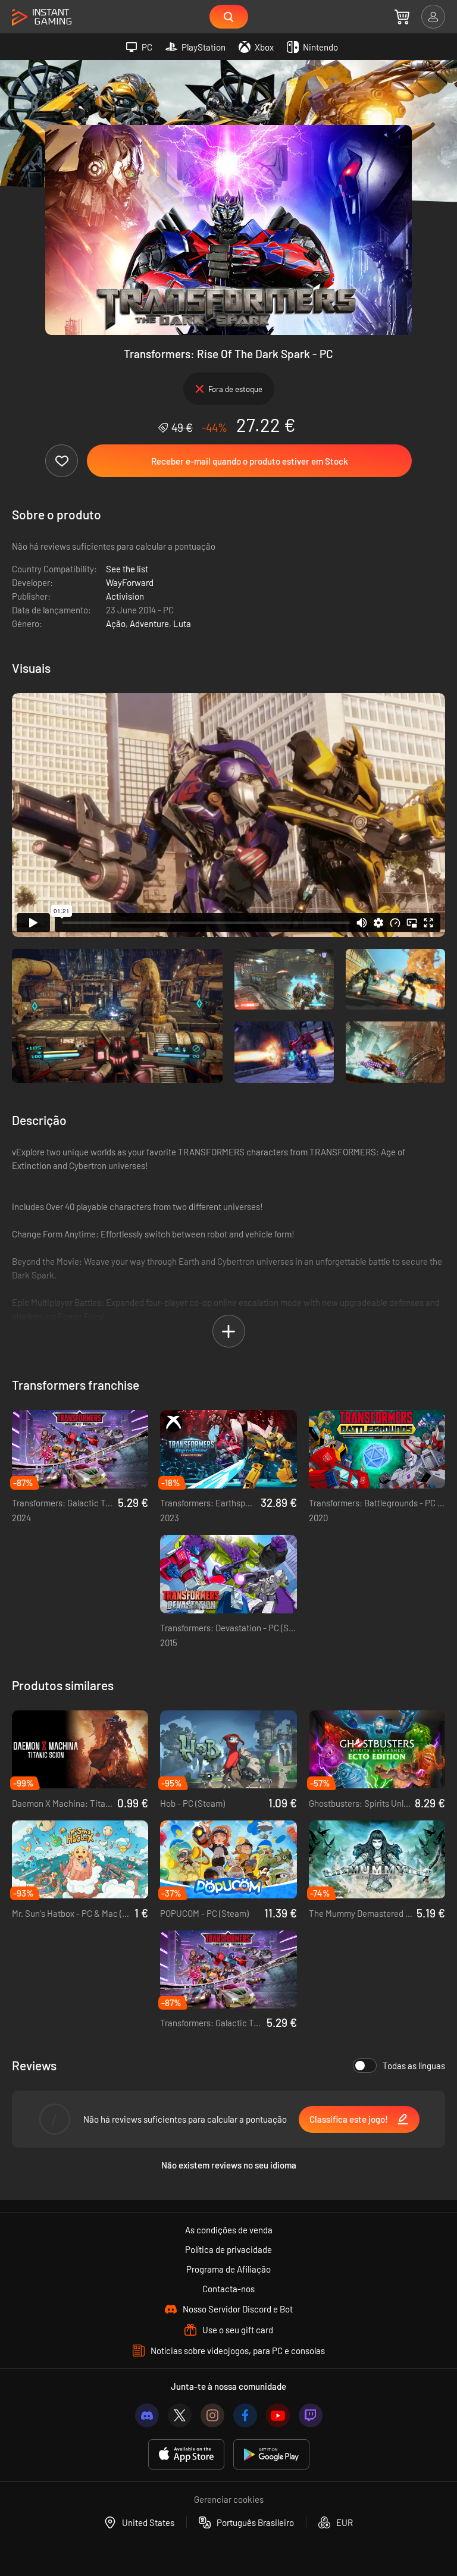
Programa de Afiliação (228, 2269)
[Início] (42, 18)
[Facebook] (245, 2415)
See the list (127, 569)
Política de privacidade (228, 2249)
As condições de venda (229, 2230)
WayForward (130, 582)
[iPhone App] (186, 2454)
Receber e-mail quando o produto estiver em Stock (250, 461)
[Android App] (271, 2454)
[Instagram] (212, 2415)
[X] (180, 2415)
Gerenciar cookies (229, 2499)
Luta (182, 623)
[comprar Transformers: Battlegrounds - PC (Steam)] (377, 1449)
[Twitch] (311, 2415)
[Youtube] (278, 2415)
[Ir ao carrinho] (402, 17)
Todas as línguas (414, 2066)
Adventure (149, 623)
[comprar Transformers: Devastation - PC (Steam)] (228, 1574)
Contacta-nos (228, 2289)
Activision (125, 596)
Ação (116, 623)
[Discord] (147, 2415)
